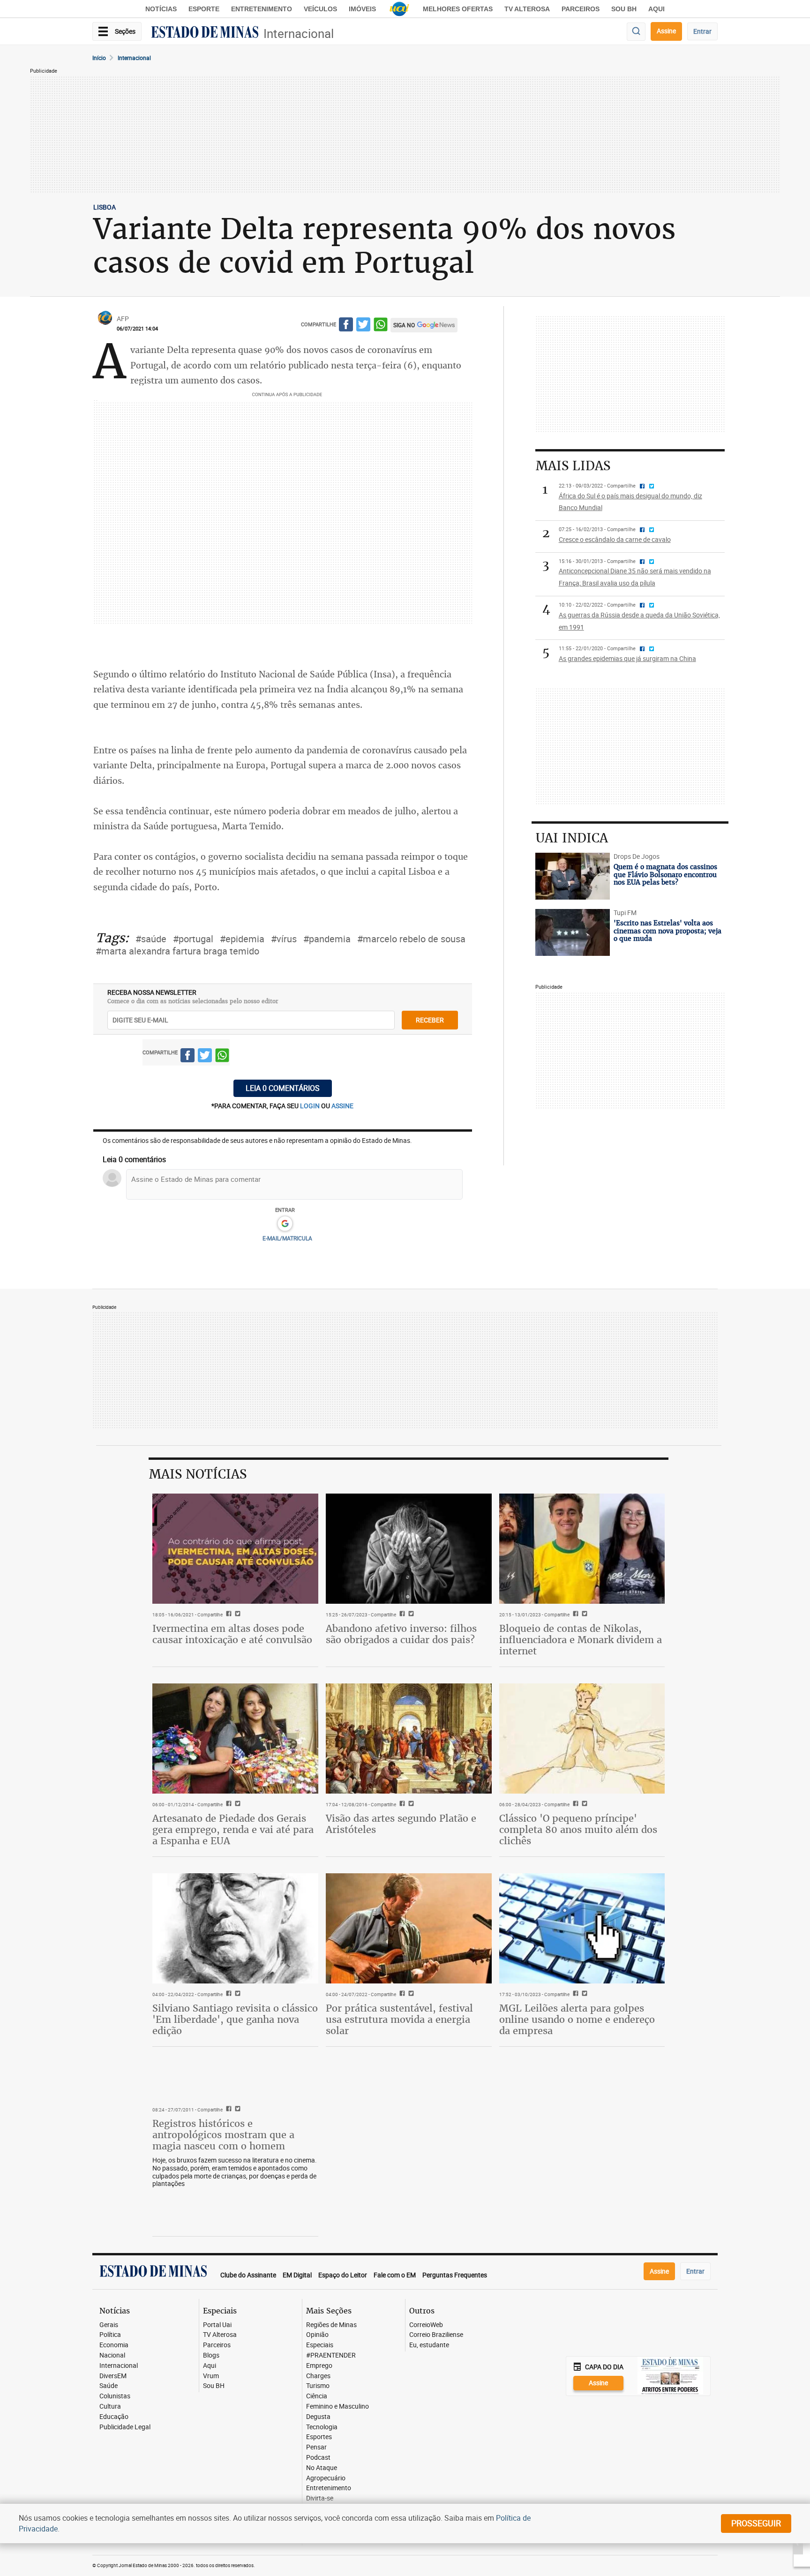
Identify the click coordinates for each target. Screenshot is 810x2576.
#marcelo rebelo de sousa (411, 939)
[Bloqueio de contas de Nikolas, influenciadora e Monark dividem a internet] (582, 1549)
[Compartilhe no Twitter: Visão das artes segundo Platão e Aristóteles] (410, 1804)
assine (342, 1106)
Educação (114, 2417)
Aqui (210, 2366)
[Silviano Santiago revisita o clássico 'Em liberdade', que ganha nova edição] (235, 1929)
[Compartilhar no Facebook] (346, 326)
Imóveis (362, 9)
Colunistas (115, 2396)
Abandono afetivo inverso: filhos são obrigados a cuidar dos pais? (401, 1634)
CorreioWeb (426, 2325)
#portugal (193, 939)
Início (99, 58)
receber (430, 1020)
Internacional (299, 34)
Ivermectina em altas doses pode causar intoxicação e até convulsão (232, 1634)
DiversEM (113, 2376)
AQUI (656, 9)
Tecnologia (322, 2427)
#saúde (151, 939)
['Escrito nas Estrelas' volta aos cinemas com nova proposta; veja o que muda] (573, 932)
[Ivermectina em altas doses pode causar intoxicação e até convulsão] (235, 1549)
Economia (114, 2345)
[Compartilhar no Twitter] (363, 326)
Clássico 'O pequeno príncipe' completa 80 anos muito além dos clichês (578, 1829)
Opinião (317, 2335)
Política (110, 2335)
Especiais (320, 2345)
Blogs (211, 2355)
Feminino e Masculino (337, 2407)
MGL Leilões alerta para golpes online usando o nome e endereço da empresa (577, 2019)
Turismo (318, 2386)
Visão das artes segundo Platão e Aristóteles (401, 1824)
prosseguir (756, 2523)
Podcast (318, 2458)
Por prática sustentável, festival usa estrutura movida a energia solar (399, 2019)
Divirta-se (320, 2498)
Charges (318, 2376)
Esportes (319, 2437)
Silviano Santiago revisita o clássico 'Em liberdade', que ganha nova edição (235, 2019)
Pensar (316, 2447)
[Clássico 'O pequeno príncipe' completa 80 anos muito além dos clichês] (582, 1739)
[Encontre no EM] (636, 32)
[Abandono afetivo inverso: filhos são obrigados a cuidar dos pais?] (409, 1549)
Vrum (211, 2376)
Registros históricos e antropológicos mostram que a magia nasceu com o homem (223, 2135)
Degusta (318, 2417)
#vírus (284, 939)
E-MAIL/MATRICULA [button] (287, 1238)
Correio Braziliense (436, 2335)
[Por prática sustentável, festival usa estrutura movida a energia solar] (409, 1929)
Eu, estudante (429, 2345)
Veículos (320, 9)
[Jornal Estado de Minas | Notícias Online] (205, 33)
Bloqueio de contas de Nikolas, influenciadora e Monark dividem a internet (581, 1640)
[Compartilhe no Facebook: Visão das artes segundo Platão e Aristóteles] (401, 1804)
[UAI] (399, 9)
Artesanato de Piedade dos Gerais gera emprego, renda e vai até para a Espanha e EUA (233, 1829)
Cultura (110, 2407)
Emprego (319, 2366)
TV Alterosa (527, 9)
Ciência (317, 2396)
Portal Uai (217, 2325)
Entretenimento (262, 9)
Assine (666, 31)
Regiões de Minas (331, 2325)
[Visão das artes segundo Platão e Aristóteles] (409, 1739)
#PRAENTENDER (331, 2355)
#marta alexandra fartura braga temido (177, 951)
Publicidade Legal (125, 2427)
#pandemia (327, 939)
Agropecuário (326, 2478)
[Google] (285, 1224)
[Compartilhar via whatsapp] (381, 326)
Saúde (109, 2386)
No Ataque (322, 2468)
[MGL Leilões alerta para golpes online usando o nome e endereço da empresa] (582, 1929)
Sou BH (624, 9)
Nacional (112, 2355)
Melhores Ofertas (458, 9)
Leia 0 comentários (283, 1088)
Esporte (204, 9)
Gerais (109, 2325)
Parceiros (581, 9)
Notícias (161, 9)
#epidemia (242, 939)
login (311, 1106)
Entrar (702, 31)
